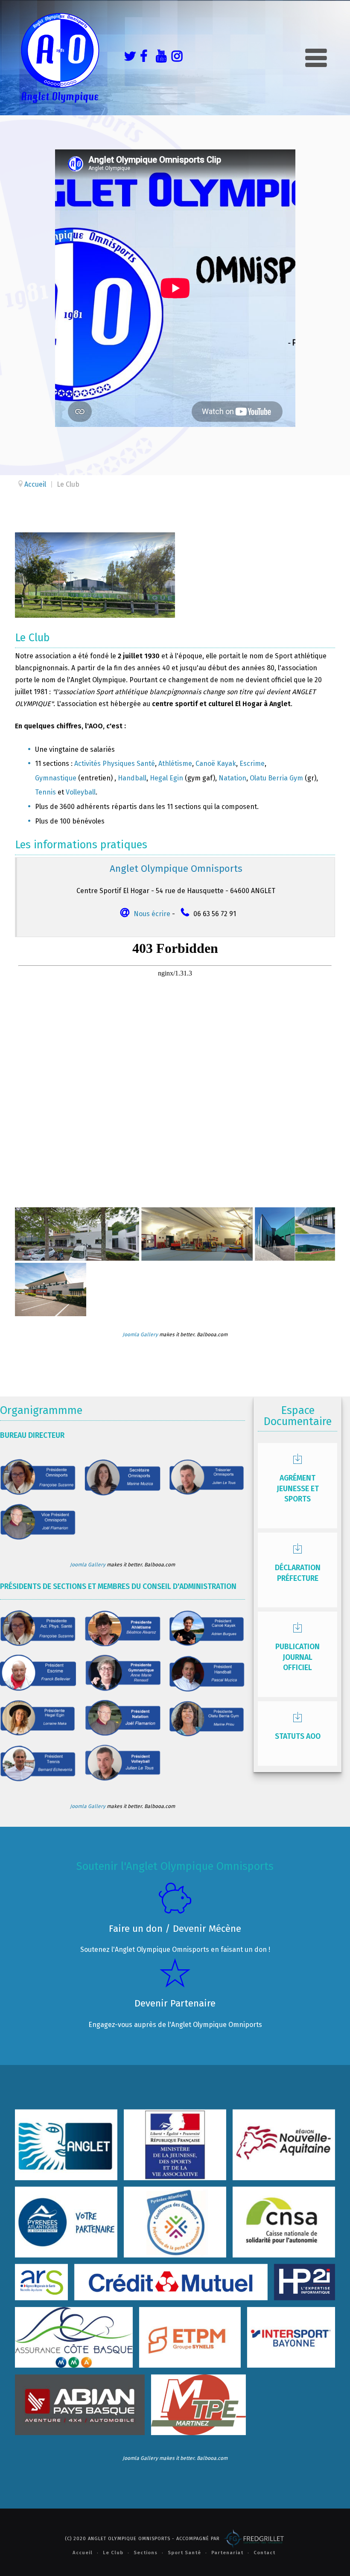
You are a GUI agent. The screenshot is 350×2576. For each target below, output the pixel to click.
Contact (264, 2553)
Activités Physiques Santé (115, 764)
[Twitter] (128, 58)
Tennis (45, 792)
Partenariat (227, 2553)
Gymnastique (56, 778)
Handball (132, 778)
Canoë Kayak (216, 764)
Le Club (113, 2553)
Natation (232, 778)
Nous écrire (152, 914)
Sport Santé (184, 2553)
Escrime (252, 764)
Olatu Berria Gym (276, 778)
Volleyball (81, 792)
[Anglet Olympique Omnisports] (60, 58)
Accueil (83, 2553)
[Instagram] (175, 58)
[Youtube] (159, 58)
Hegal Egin (166, 778)
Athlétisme (175, 764)
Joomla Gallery (140, 1335)
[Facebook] (143, 58)
